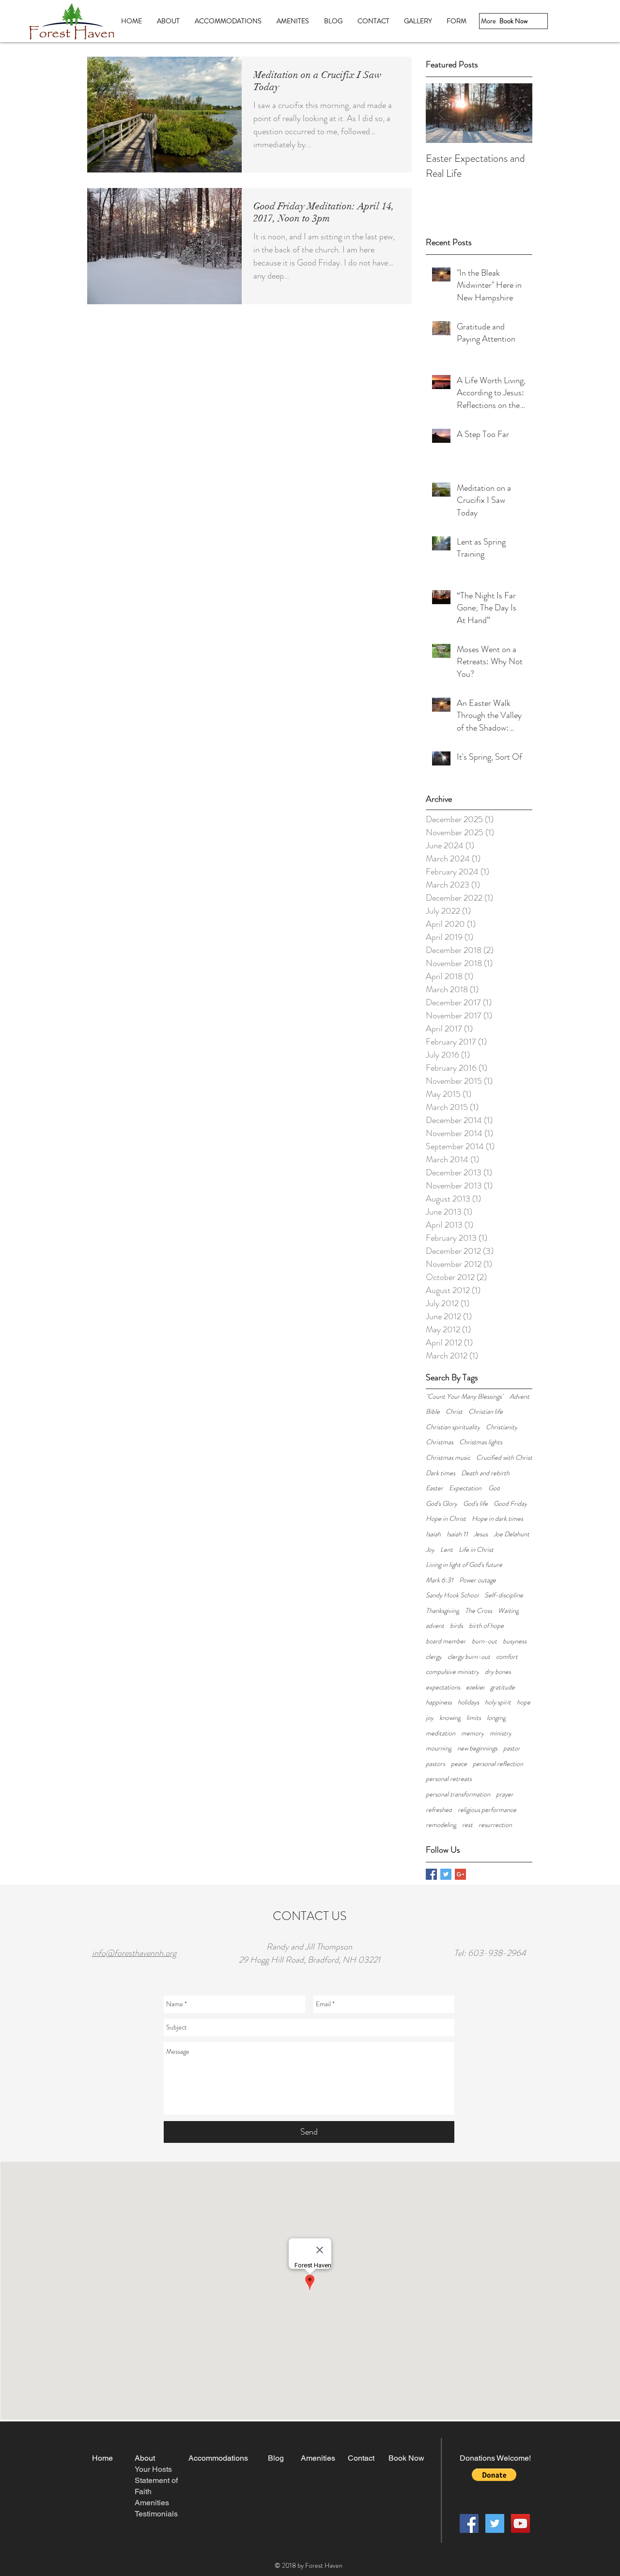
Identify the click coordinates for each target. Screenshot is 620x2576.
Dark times (441, 1473)
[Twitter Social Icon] (495, 2523)
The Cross (479, 1611)
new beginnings (477, 1748)
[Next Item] (517, 113)
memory (473, 1733)
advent (435, 1626)
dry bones (498, 1672)
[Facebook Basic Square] (431, 1874)
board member (446, 1641)
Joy (430, 1550)
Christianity (502, 1427)
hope (524, 1702)
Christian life (486, 1412)
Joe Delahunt (511, 1534)
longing (496, 1718)
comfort (507, 1657)
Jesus (481, 1534)
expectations (443, 1687)
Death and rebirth (485, 1473)
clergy (434, 1657)
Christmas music (448, 1458)
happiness (439, 1702)
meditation (441, 1733)
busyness (515, 1641)
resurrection (495, 1825)
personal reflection (498, 1764)
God (494, 1488)
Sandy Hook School (452, 1595)
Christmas (440, 1442)
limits (474, 1718)
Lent (447, 1550)
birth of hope (486, 1626)
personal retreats (449, 1779)
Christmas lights (481, 1442)
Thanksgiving (442, 1611)
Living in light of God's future (464, 1565)
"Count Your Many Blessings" (465, 1397)
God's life (475, 1504)
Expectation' (466, 1488)
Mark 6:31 (440, 1580)
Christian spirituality (453, 1427)
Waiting (508, 1611)
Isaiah (433, 1534)
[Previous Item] (441, 113)
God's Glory (442, 1504)
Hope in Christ (446, 1519)
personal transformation (458, 1794)
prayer (505, 1794)
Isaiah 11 (457, 1534)
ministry (501, 1733)
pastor (512, 1748)
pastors (435, 1764)
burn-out (484, 1641)
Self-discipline (504, 1595)
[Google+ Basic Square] (460, 1874)
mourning (439, 1748)
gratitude (503, 1687)
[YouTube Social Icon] (520, 2523)
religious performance (487, 1810)
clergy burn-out (469, 1657)
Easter (434, 1488)
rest (467, 1825)
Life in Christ (476, 1550)
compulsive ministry (452, 1672)
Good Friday (510, 1504)
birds (457, 1626)
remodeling (441, 1825)
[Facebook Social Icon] (469, 2523)
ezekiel (475, 1687)
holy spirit (498, 1702)
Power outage (478, 1580)
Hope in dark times (497, 1519)
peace (459, 1764)
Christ (454, 1412)
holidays (468, 1702)
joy (430, 1718)
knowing (450, 1718)
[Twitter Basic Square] (446, 1874)
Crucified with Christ (504, 1458)
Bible (433, 1412)
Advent (519, 1397)
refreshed (439, 1810)
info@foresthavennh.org (134, 1953)
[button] (494, 2475)
